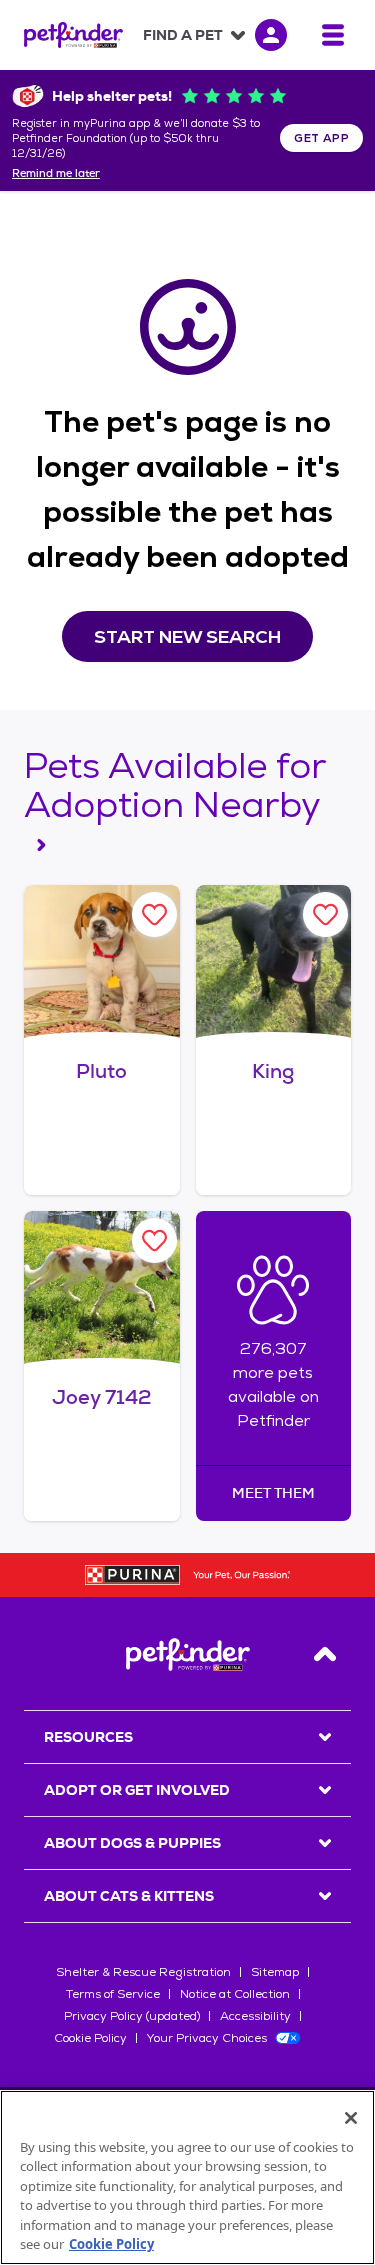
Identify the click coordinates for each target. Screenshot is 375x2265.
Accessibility (255, 2016)
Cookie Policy (90, 2038)
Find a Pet (183, 35)
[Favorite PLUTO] (154, 914)
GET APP (321, 138)
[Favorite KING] (325, 914)
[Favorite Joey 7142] (154, 1240)
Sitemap (275, 1972)
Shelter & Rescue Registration (143, 1972)
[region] (187, 2177)
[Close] (351, 2118)
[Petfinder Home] (73, 35)
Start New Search (187, 636)
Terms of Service (113, 1994)
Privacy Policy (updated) (132, 2016)
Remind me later (56, 174)
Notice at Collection (235, 1994)
